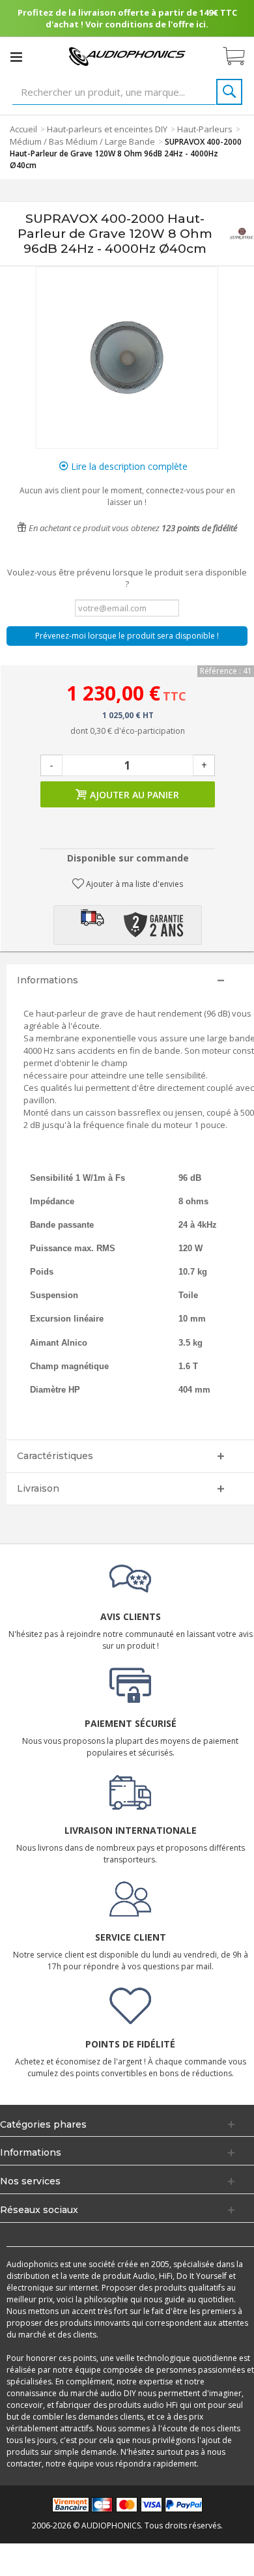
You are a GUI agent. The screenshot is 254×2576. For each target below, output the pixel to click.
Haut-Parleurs (205, 129)
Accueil (23, 129)
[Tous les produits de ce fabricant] (242, 234)
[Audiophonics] (127, 56)
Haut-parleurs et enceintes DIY (107, 129)
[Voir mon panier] (240, 57)
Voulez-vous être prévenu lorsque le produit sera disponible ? (127, 578)
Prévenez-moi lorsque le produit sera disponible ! (127, 636)
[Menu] (16, 57)
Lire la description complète (128, 466)
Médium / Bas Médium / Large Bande (82, 141)
